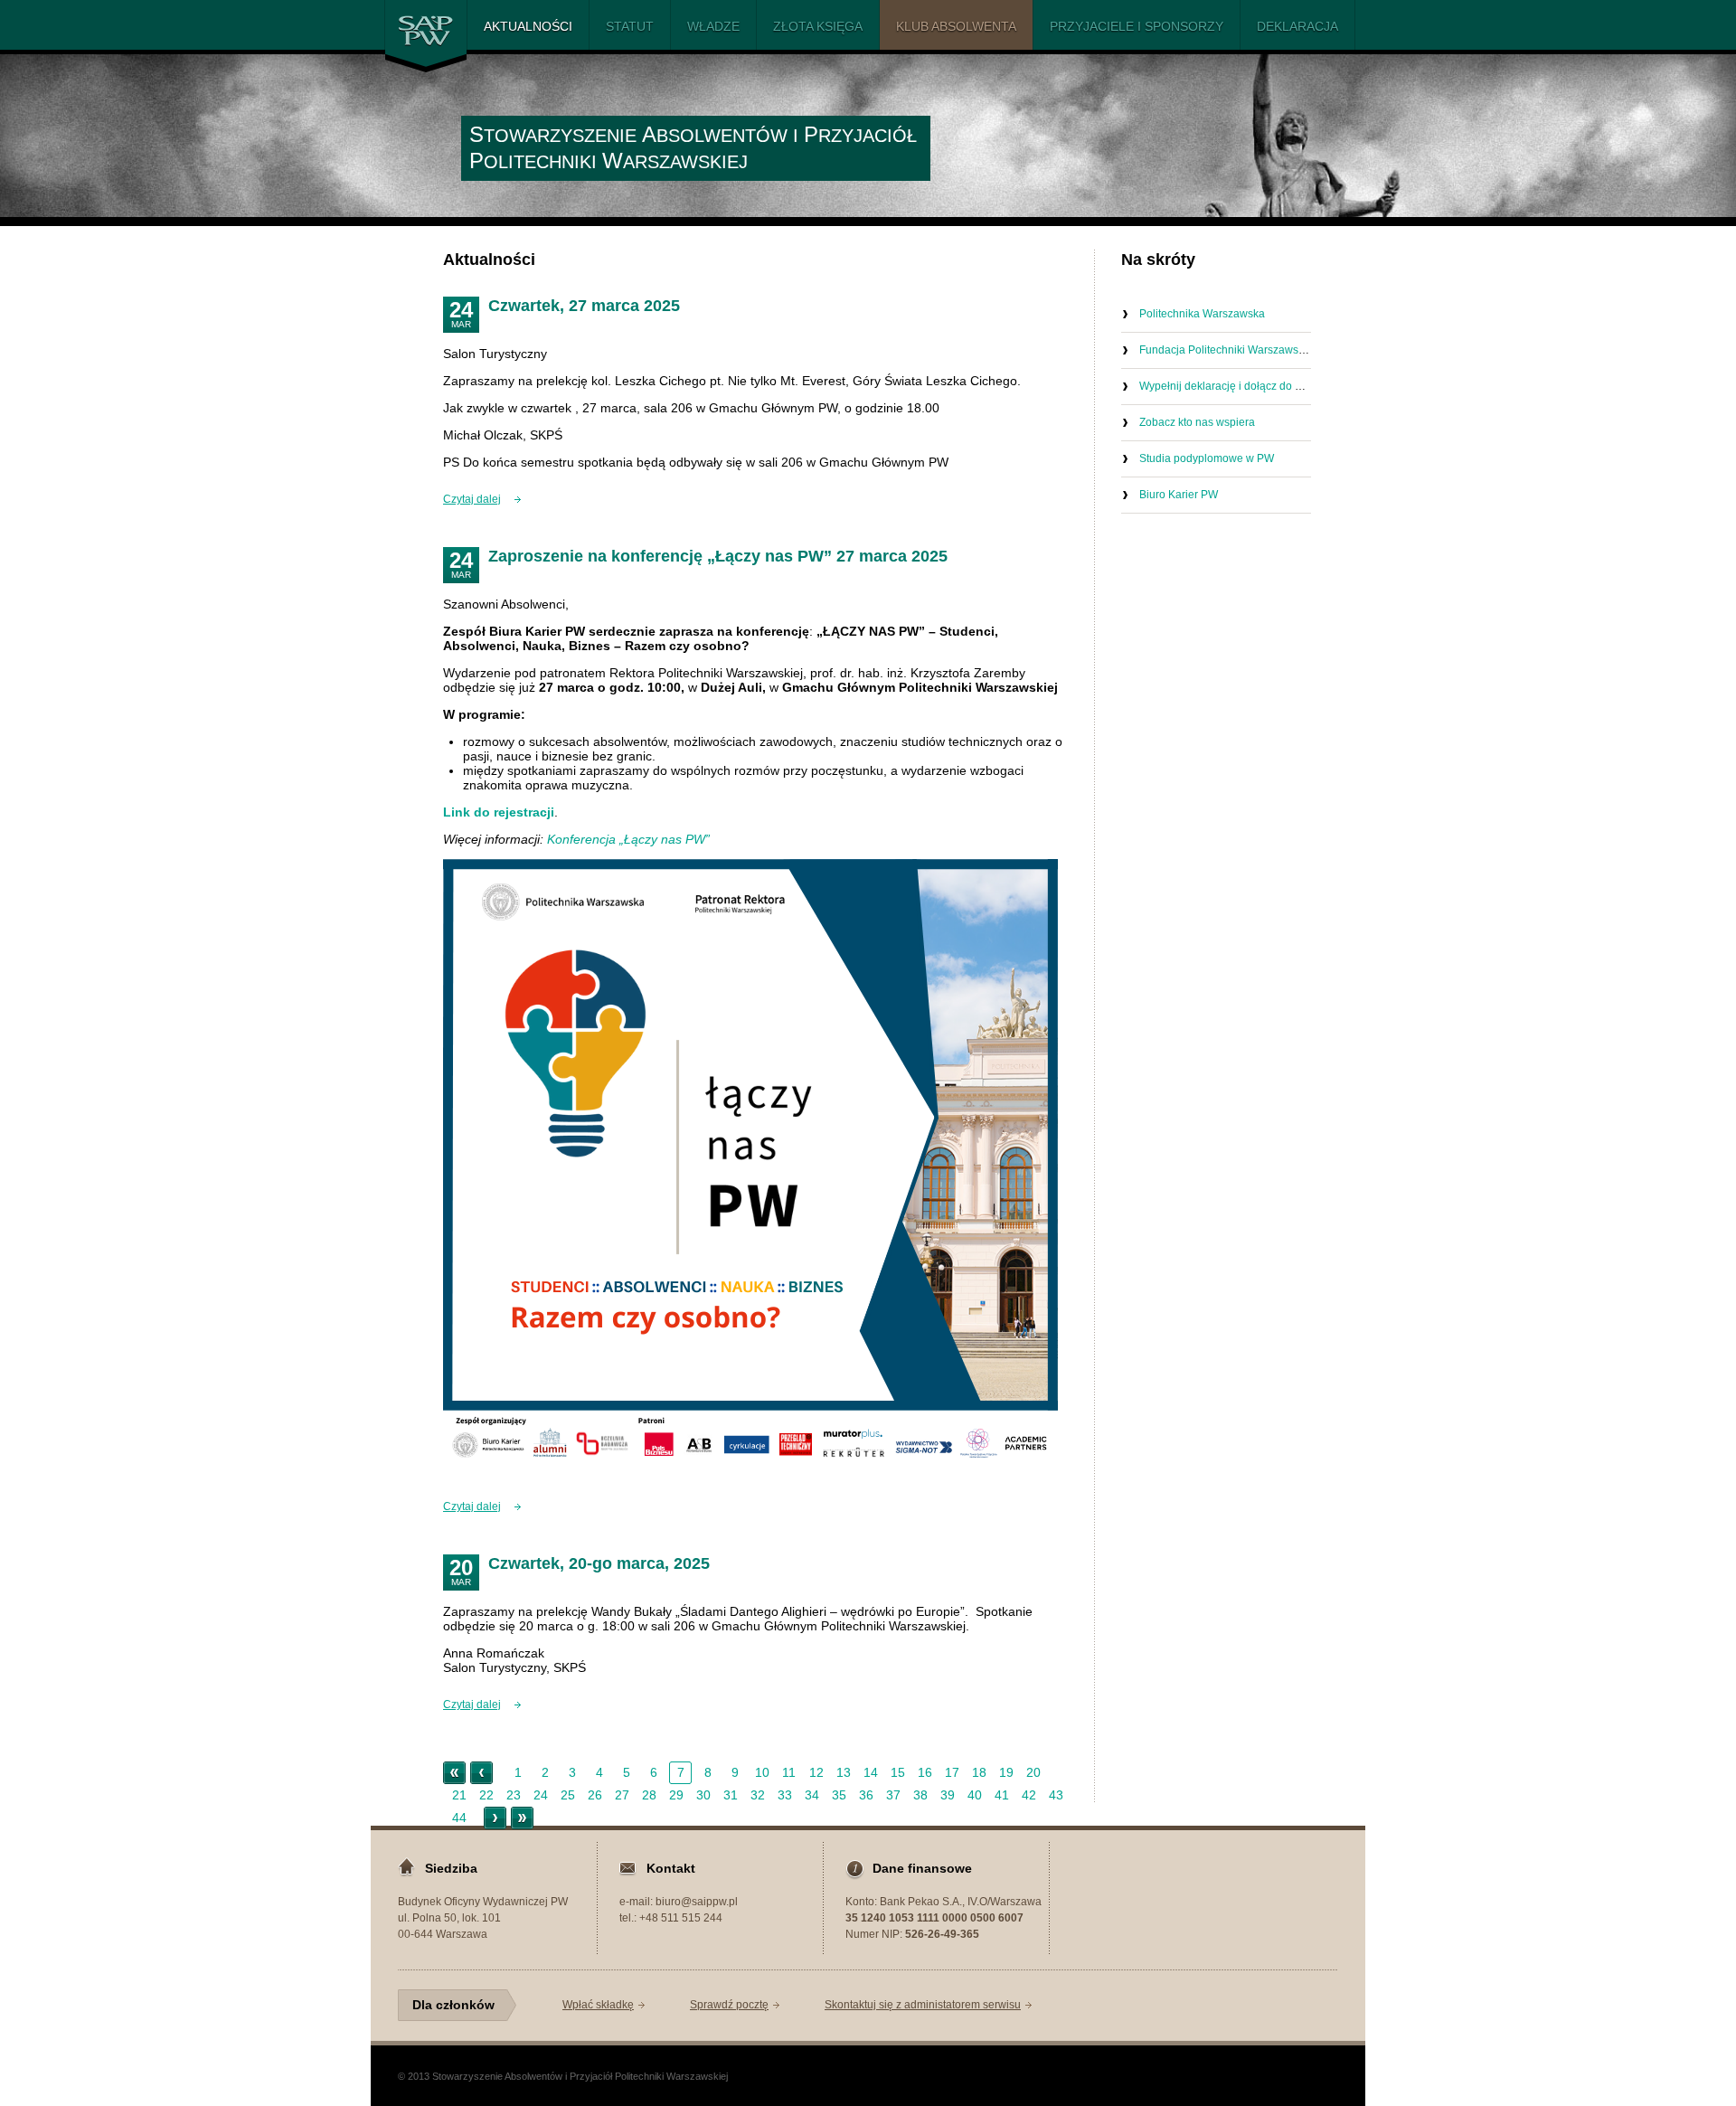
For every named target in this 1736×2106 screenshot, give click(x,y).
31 (731, 1795)
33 (785, 1795)
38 (920, 1795)
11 (789, 1772)
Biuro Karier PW (1179, 495)
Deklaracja (1297, 26)
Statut (630, 26)
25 (568, 1795)
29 (676, 1795)
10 (762, 1772)
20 (1033, 1772)
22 (486, 1795)
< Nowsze (481, 1773)
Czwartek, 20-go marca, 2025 (599, 1563)
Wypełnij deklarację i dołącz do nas (1226, 386)
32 (758, 1795)
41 (1002, 1795)
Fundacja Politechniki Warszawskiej (1227, 350)
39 (948, 1795)
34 (812, 1795)
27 (622, 1795)
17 (952, 1772)
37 (893, 1795)
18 (979, 1772)
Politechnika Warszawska (1202, 314)
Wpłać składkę (598, 2005)
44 (459, 1818)
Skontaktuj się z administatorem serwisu (923, 2005)
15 (898, 1772)
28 (649, 1795)
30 (703, 1795)
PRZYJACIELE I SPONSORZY (1137, 26)
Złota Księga (818, 26)
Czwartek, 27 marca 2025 (584, 306)
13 (844, 1772)
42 (1029, 1795)
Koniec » (522, 1818)
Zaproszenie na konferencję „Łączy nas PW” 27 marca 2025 (718, 556)
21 (459, 1795)
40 (975, 1795)
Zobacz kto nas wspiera (1197, 422)
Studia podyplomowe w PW (1207, 458)
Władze (713, 26)
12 (816, 1772)
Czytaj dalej (472, 499)
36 (866, 1795)
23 (514, 1795)
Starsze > (495, 1818)
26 (595, 1795)
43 (1056, 1795)
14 (871, 1772)
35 (839, 1795)
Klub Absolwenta (956, 26)
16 (925, 1772)
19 (1006, 1772)
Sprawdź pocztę (729, 2005)
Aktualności (528, 26)
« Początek (454, 1773)
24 (541, 1795)
